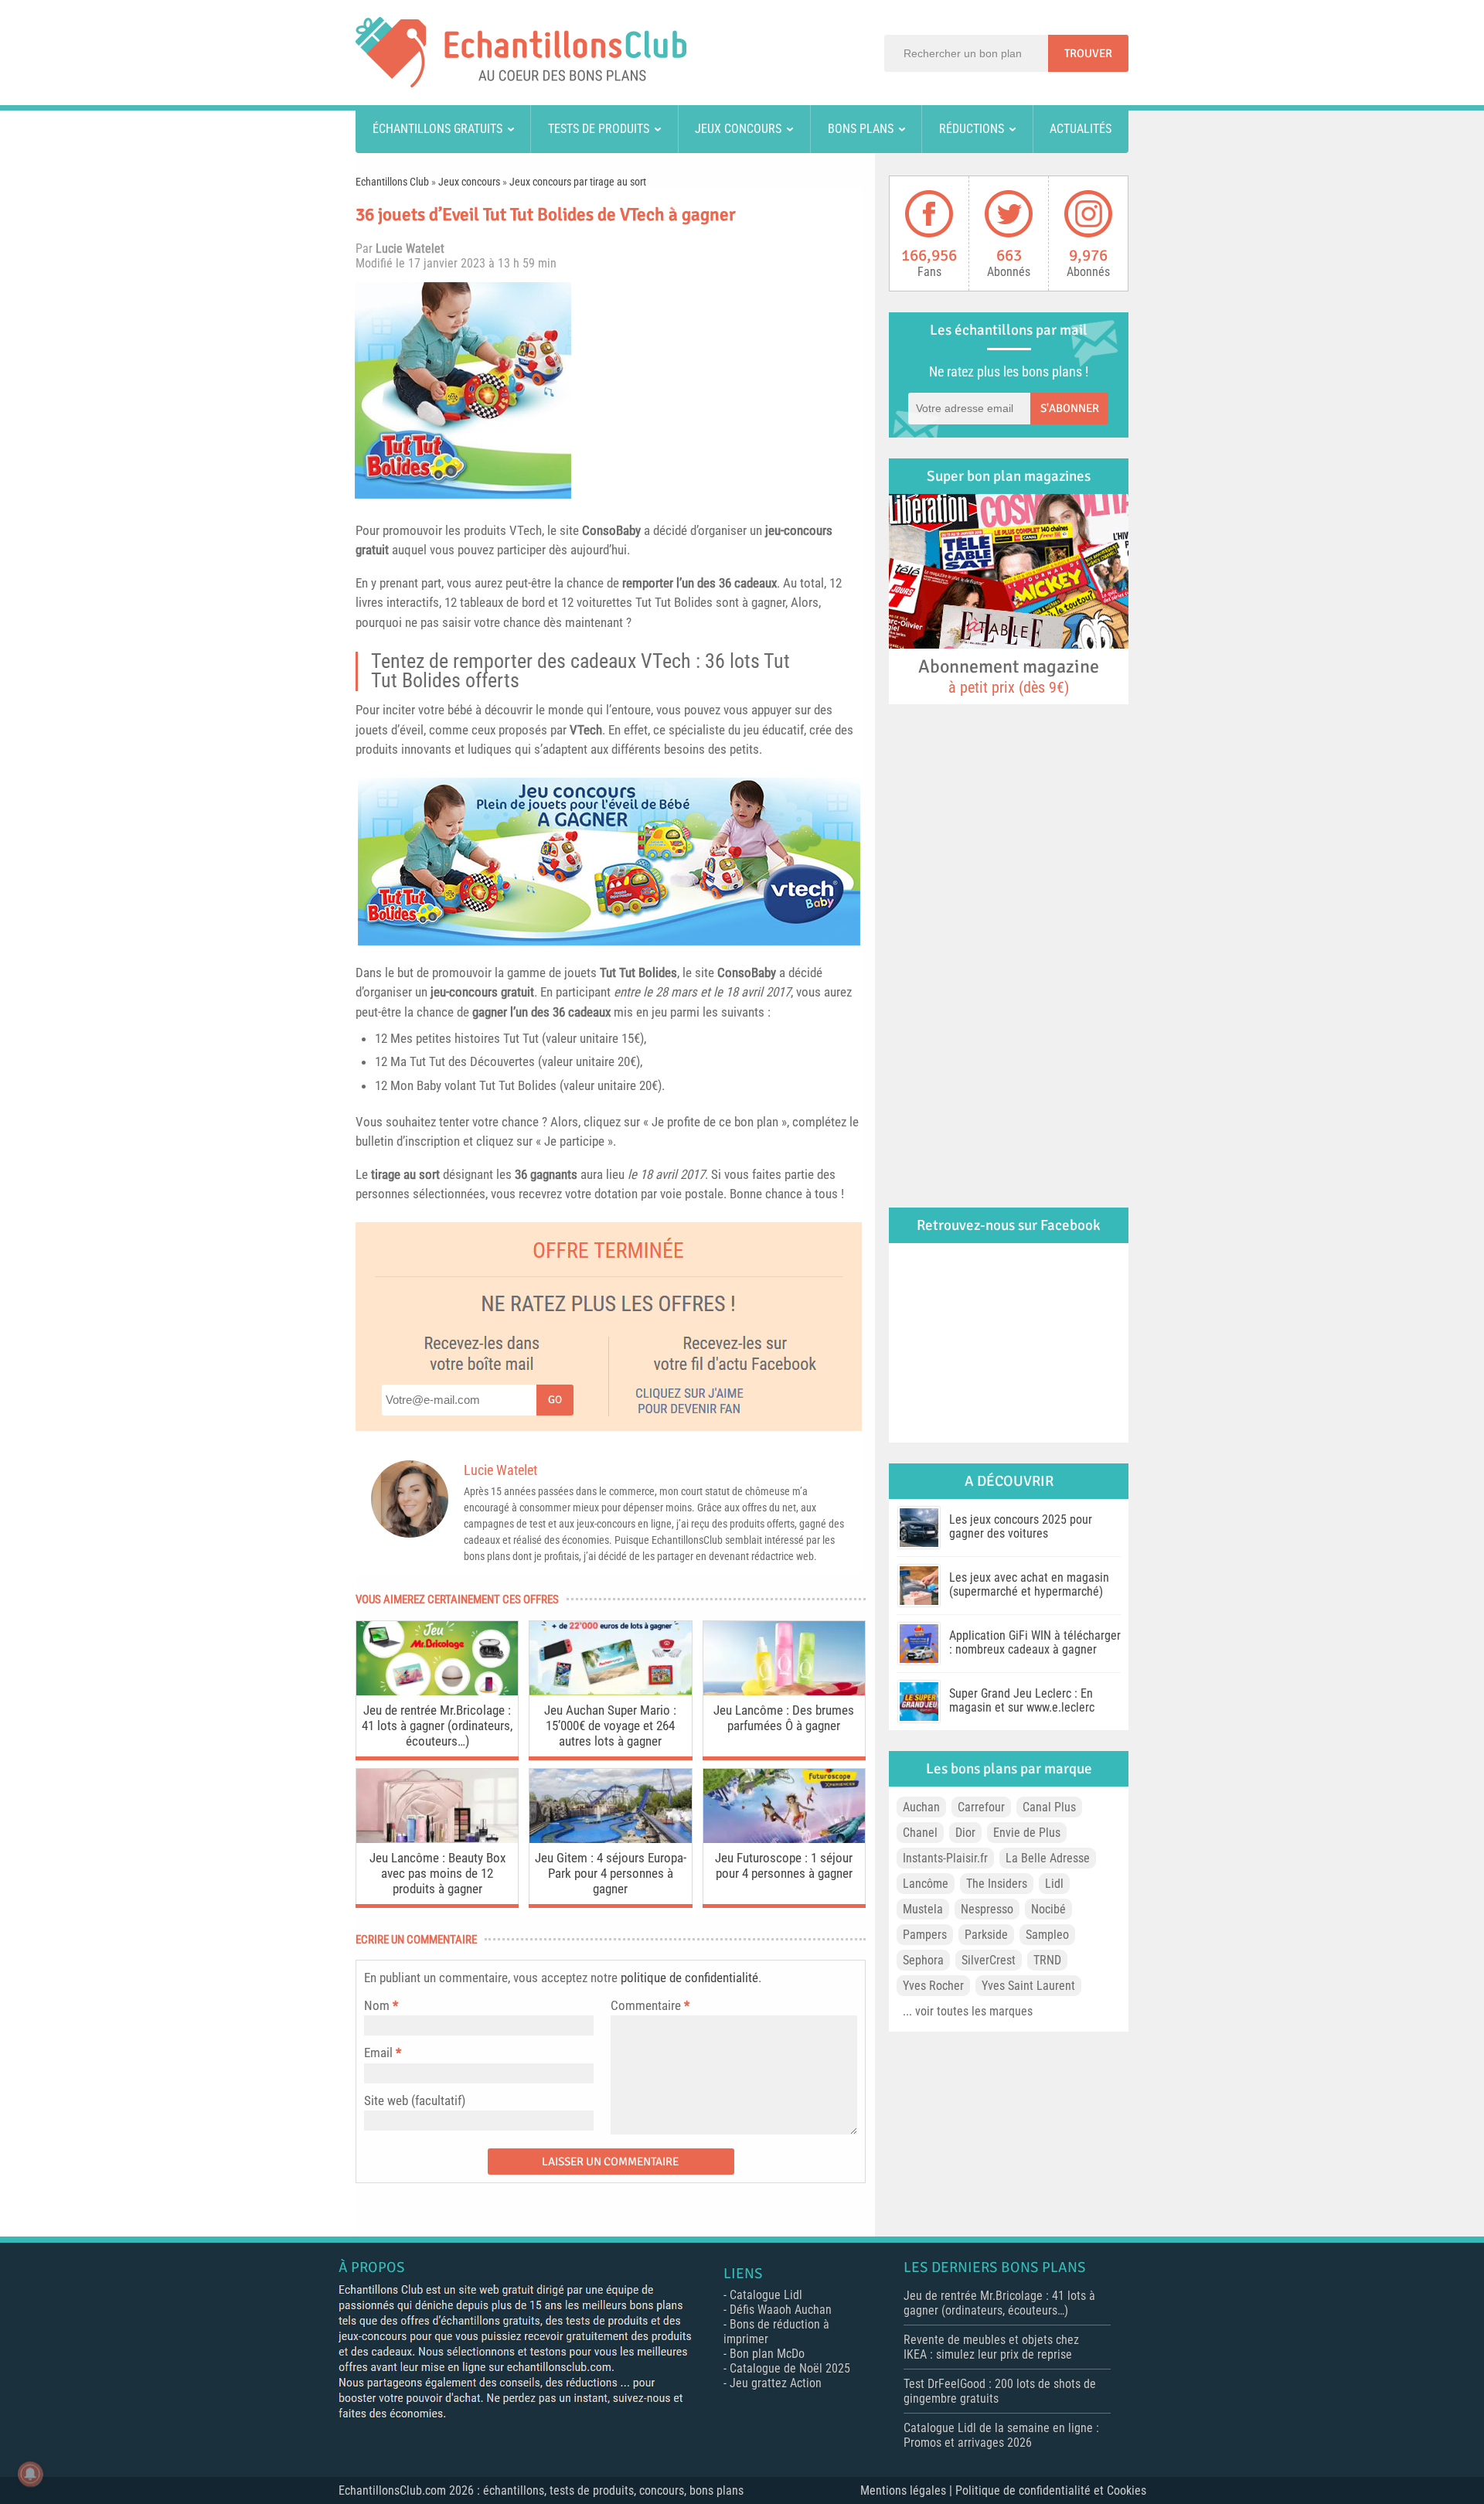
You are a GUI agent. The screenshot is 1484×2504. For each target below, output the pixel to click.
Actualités (1081, 129)
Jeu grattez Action (776, 2383)
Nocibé (1048, 1909)
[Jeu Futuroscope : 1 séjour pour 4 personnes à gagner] (784, 1839)
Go (555, 1400)
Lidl (1054, 1884)
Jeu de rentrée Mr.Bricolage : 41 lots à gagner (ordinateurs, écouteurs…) (437, 1726)
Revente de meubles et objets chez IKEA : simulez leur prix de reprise (991, 2347)
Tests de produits (599, 129)
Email (378, 2053)
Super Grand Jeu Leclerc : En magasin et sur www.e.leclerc (1022, 1700)
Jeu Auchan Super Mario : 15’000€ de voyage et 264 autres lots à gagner (610, 1726)
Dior (965, 1833)
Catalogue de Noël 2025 (790, 2368)
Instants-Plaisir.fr (945, 1858)
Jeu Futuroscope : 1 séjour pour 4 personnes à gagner (784, 1865)
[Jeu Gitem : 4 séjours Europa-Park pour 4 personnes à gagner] (610, 1839)
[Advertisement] (723, 390)
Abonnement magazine (1009, 676)
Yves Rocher (933, 1986)
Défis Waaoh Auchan (781, 2310)
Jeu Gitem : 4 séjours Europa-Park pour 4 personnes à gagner (611, 1873)
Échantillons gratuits (437, 129)
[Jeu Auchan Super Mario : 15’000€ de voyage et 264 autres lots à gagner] (610, 1691)
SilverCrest (989, 1960)
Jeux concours (738, 129)
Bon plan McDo (767, 2354)
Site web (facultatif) (415, 2100)
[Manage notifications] (30, 2474)
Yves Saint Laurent (1028, 1986)
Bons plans (861, 129)
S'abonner (1070, 408)
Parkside (986, 1935)
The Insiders (997, 1884)
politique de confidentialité (689, 1978)
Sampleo (1047, 1935)
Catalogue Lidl (766, 2295)
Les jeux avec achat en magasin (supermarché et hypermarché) (1029, 1584)
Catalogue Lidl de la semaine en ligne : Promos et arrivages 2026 (1001, 2435)
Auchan (921, 1807)
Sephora (923, 1960)
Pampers (925, 1935)
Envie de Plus (1027, 1833)
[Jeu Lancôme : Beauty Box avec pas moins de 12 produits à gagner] (437, 1839)
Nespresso (987, 1909)
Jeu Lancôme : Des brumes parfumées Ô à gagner (784, 1718)
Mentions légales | (908, 2490)
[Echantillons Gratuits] (521, 83)
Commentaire (650, 2005)
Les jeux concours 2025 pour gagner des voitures (1021, 1526)
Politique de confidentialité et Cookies (1051, 2490)
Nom (377, 2005)
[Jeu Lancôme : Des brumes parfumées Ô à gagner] (784, 1691)
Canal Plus (1049, 1807)
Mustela (923, 1909)
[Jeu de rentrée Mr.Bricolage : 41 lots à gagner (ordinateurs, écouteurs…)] (437, 1691)
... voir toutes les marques (968, 2011)
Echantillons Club (392, 182)
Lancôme (926, 1884)
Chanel (920, 1833)
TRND (1047, 1960)
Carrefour (981, 1807)
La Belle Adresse (1048, 1858)
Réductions (972, 129)
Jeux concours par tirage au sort (578, 182)
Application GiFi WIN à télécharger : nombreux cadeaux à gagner (1035, 1642)
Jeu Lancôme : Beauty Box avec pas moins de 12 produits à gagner (437, 1873)
